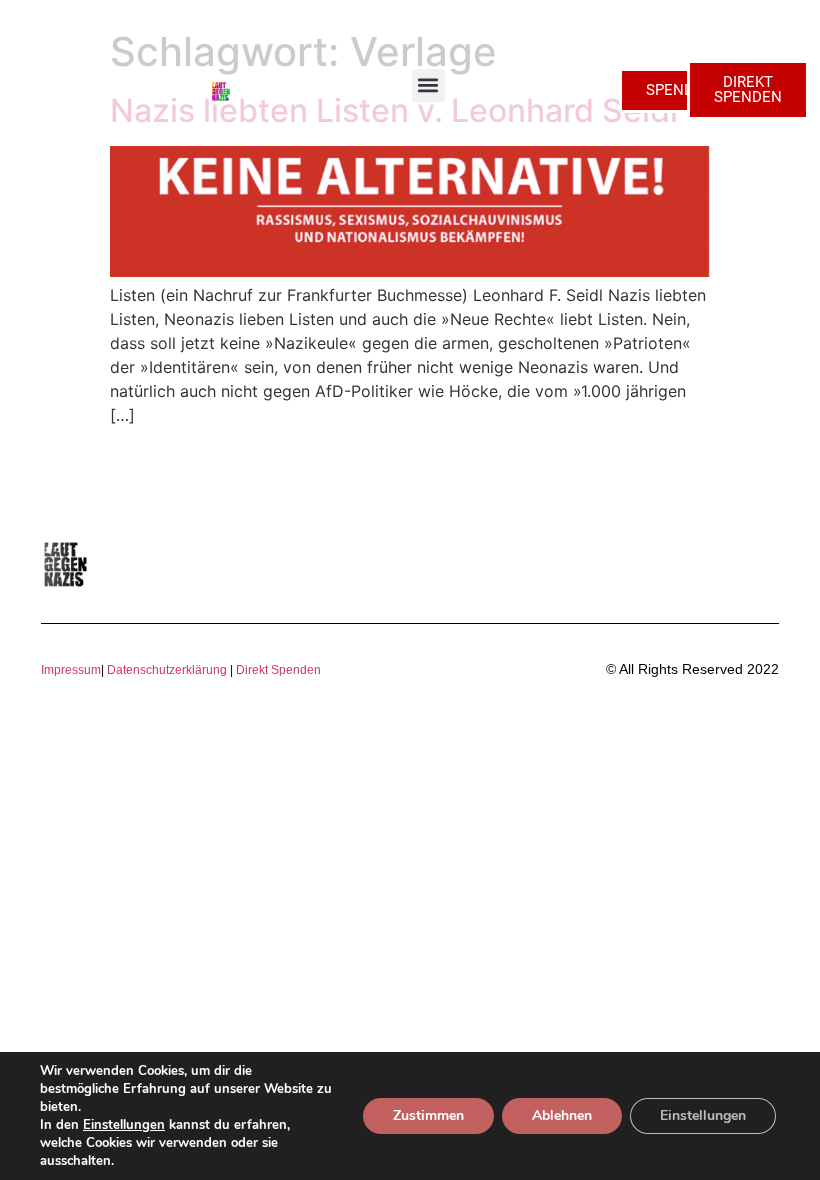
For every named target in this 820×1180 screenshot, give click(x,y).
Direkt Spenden (277, 670)
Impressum (71, 670)
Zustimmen (428, 1115)
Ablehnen (562, 1115)
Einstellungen (124, 1125)
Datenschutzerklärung (167, 670)
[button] (428, 85)
